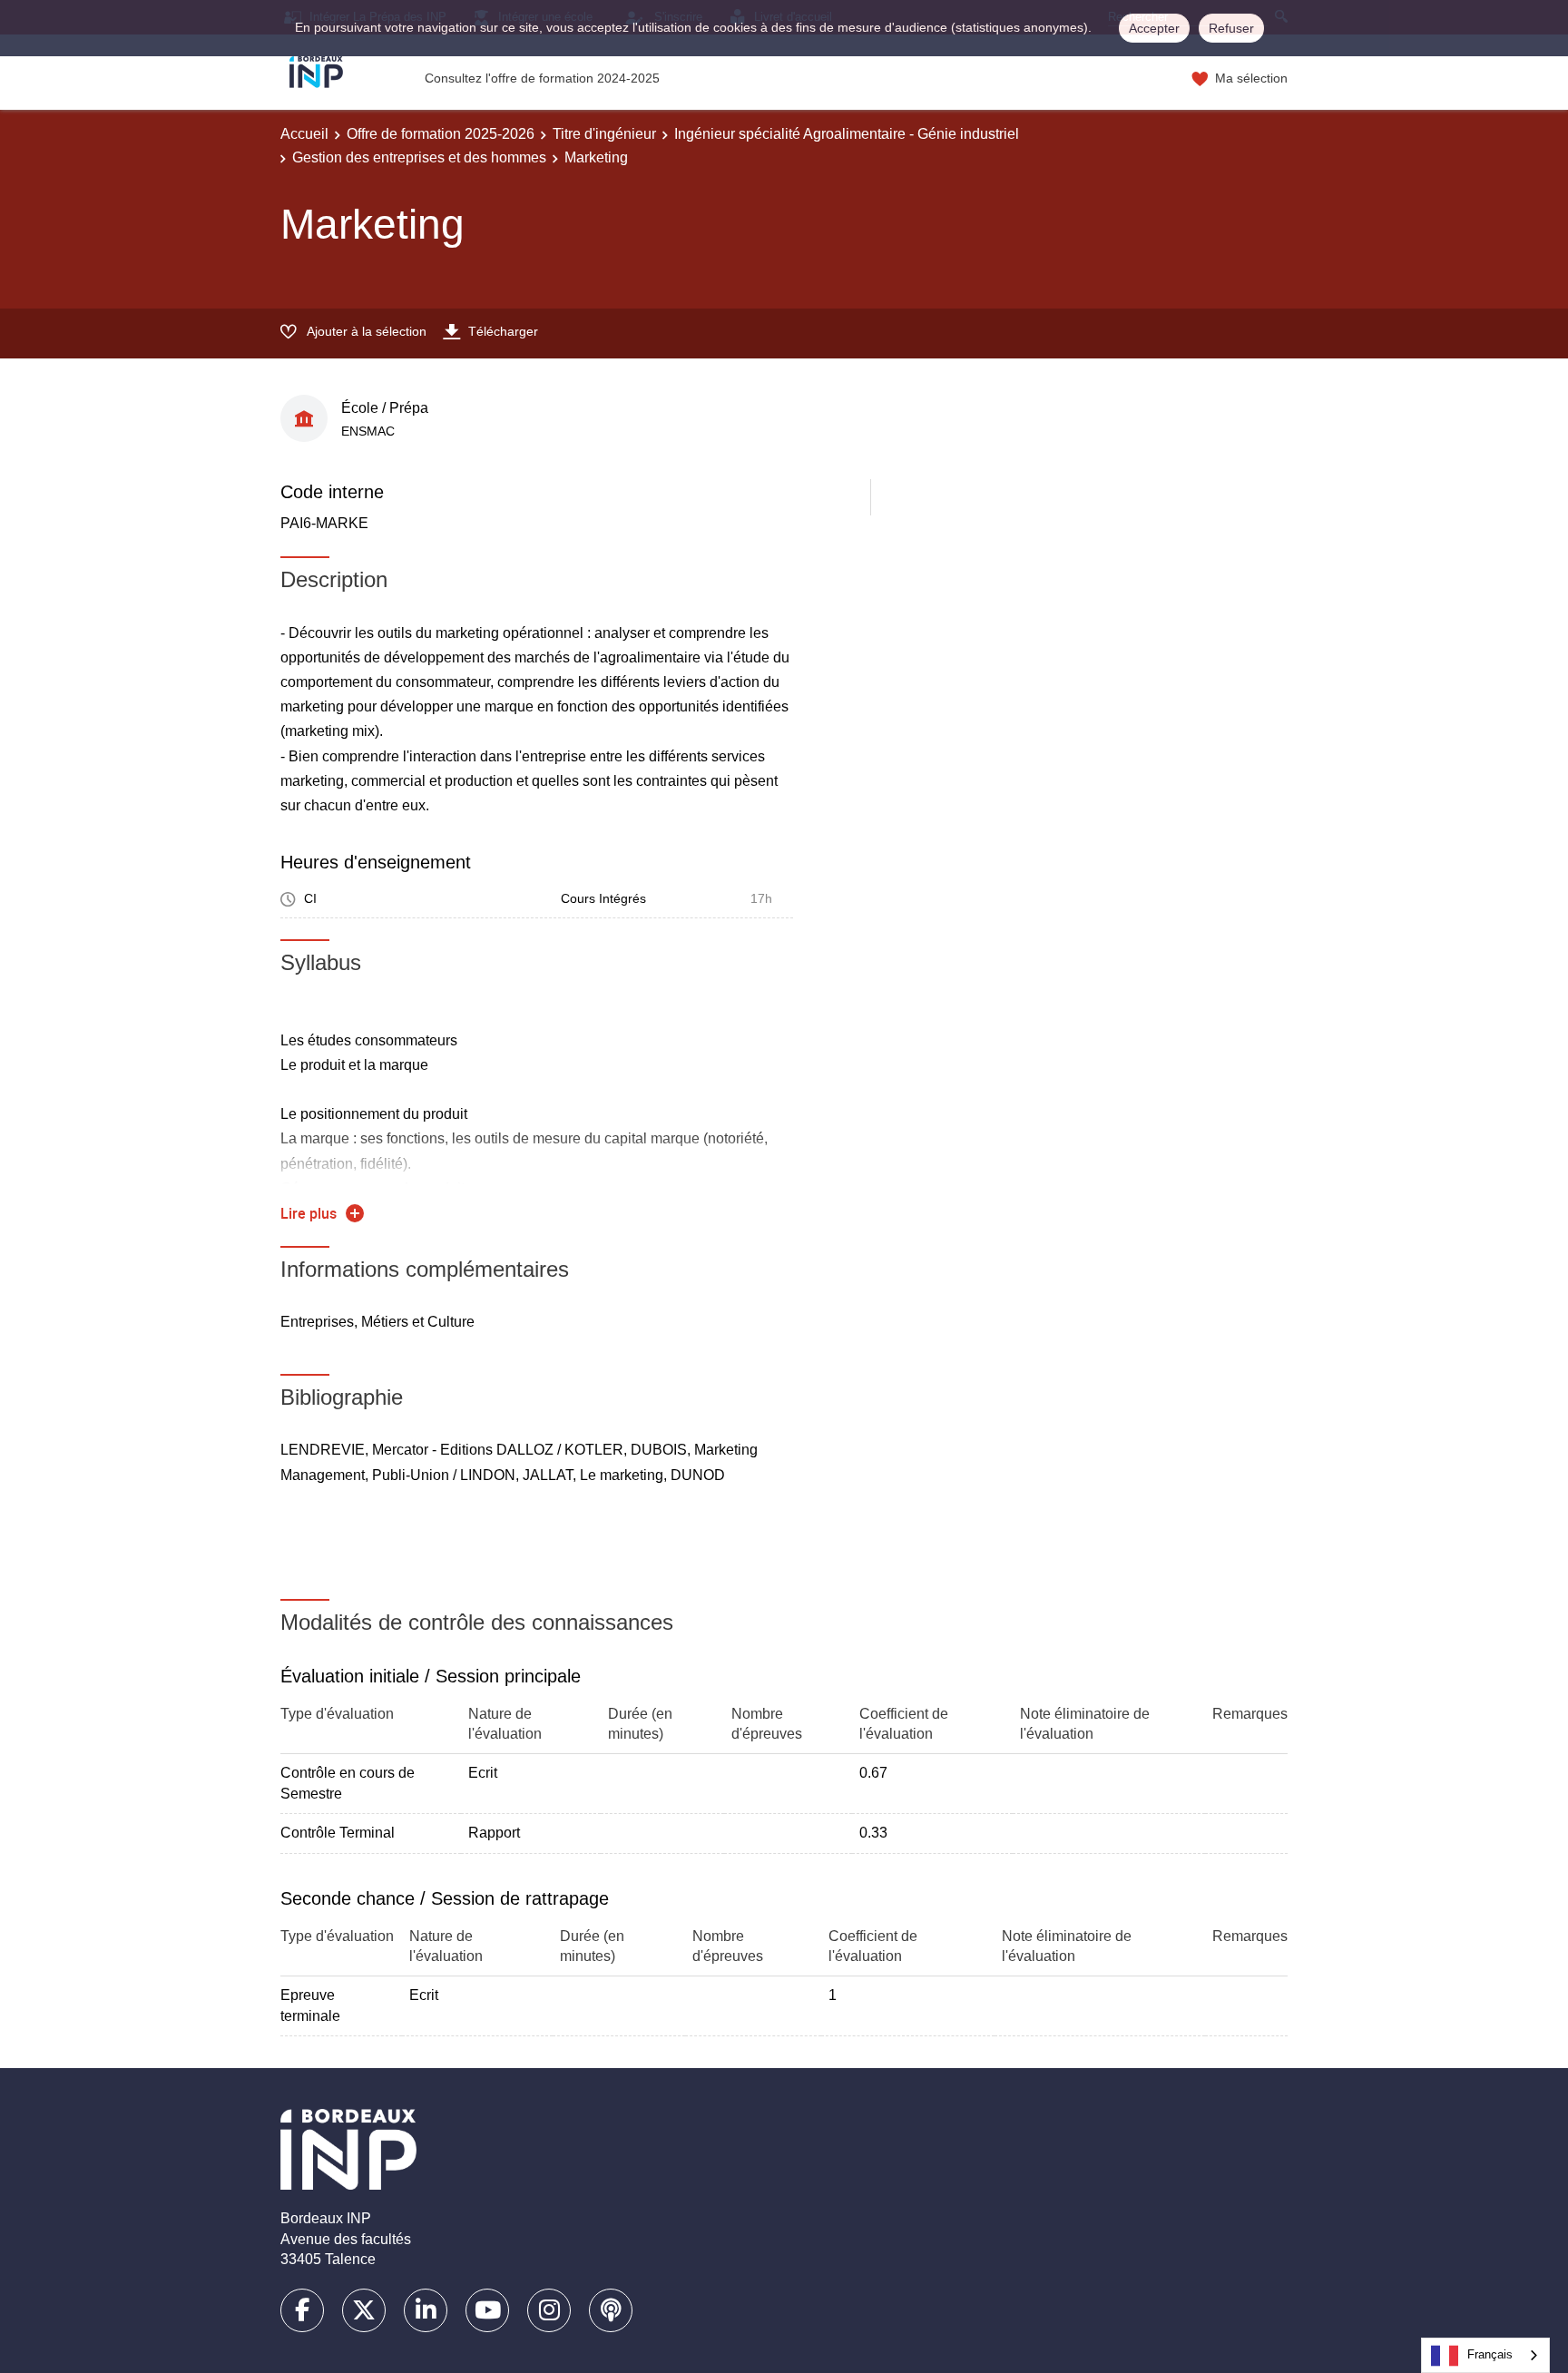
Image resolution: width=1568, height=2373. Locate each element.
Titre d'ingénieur (604, 134)
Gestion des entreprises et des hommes (419, 157)
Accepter (1154, 28)
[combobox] (1485, 2355)
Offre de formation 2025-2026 (441, 134)
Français (1490, 2354)
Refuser (1231, 28)
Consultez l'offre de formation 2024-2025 (542, 78)
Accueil (304, 134)
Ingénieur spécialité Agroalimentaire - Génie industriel (847, 134)
